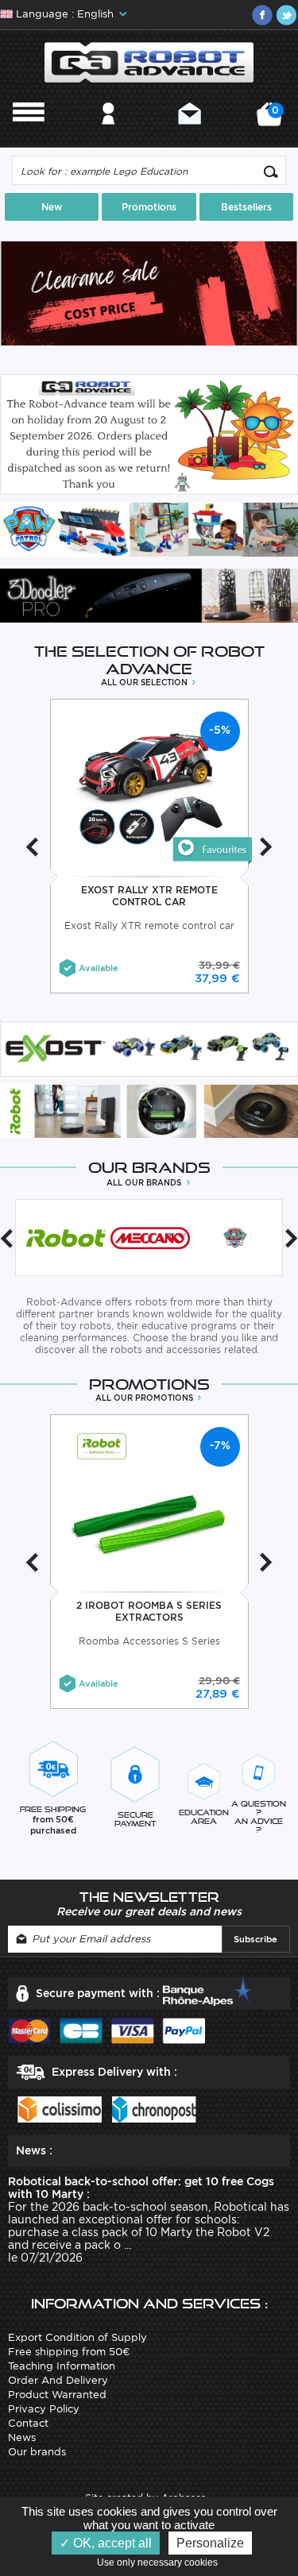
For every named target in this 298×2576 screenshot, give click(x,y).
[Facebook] (262, 15)
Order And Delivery (58, 2380)
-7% (220, 1445)
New (52, 207)
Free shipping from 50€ (69, 2352)
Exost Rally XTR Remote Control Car (149, 896)
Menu (29, 135)
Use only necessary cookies (161, 2563)
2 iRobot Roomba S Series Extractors (149, 1611)
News (22, 2437)
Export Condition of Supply (77, 2337)
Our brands (37, 2452)
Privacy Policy (44, 2409)
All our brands (145, 1182)
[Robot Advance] (149, 62)
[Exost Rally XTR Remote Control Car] (212, 850)
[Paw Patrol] (234, 1238)
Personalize (210, 2543)
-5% (220, 730)
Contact (190, 135)
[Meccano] (150, 1238)
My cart (273, 120)
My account (108, 135)
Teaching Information (62, 2366)
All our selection (145, 682)
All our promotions (145, 1398)
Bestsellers (246, 207)
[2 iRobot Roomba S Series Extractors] (149, 1504)
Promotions (149, 207)
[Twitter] (286, 15)
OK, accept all (111, 2543)
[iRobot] (66, 1238)
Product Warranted (57, 2395)
